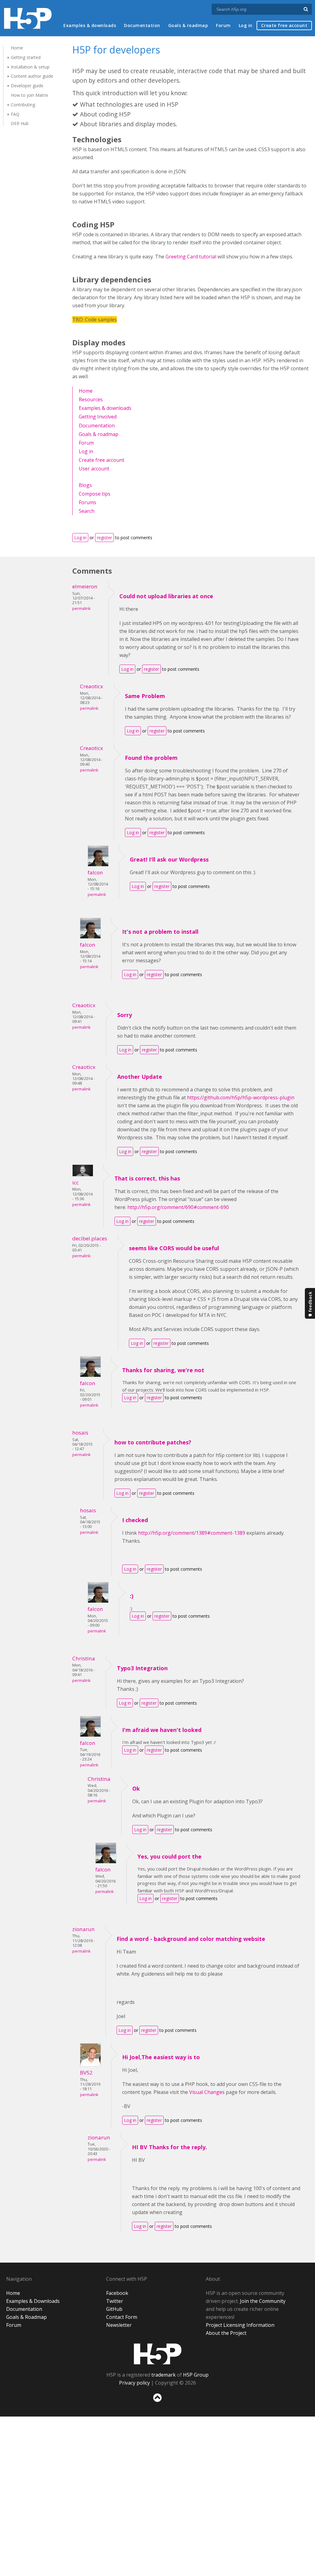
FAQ (15, 114)
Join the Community (263, 2301)
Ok (136, 1789)
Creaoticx (92, 686)
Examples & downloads (90, 25)
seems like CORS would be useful (174, 1248)
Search (87, 511)
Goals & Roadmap (26, 2317)
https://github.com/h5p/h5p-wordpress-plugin (241, 1098)
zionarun (84, 1929)
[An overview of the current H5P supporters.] (79, 478)
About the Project (226, 2333)
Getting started (26, 57)
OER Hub (20, 123)
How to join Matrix (29, 95)
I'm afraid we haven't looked (162, 1730)
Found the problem (151, 758)
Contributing (23, 105)
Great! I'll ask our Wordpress (169, 859)
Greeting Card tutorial (191, 257)
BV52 (86, 2073)
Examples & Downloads (33, 2301)
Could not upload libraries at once (166, 596)
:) (132, 1596)
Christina (84, 1658)
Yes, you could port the (169, 1856)
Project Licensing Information (240, 2325)
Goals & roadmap (188, 25)
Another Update (140, 1077)
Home (17, 48)
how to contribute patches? (153, 1442)
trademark (163, 2375)
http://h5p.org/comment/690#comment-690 (178, 1207)
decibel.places (90, 1238)
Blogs (85, 485)
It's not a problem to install (160, 932)
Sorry (125, 1015)
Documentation (142, 25)
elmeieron (85, 586)
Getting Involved (98, 417)
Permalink (81, 609)
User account (94, 469)
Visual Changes (207, 2092)
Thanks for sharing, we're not (163, 1370)
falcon (95, 872)
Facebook (117, 2293)
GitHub (114, 2309)
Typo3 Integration (142, 1668)
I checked (135, 1520)
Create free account (284, 25)
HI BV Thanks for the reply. (169, 2147)
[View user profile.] (98, 865)
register (104, 538)
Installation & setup (30, 67)
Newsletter (119, 2325)
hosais (80, 1433)
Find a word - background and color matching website (191, 1939)
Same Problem (145, 696)
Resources (91, 399)
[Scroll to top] (157, 2403)
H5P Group (196, 2375)
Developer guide (27, 86)
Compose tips (95, 494)
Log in (246, 25)
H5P (158, 2354)
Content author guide (32, 76)
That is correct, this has (147, 1178)
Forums (88, 502)
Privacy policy (134, 2383)
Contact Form (122, 2317)
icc (76, 1182)
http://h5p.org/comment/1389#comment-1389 (192, 1533)
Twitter (115, 2301)
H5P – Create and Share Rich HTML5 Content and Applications (28, 18)
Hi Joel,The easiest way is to (161, 2057)
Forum (223, 25)
